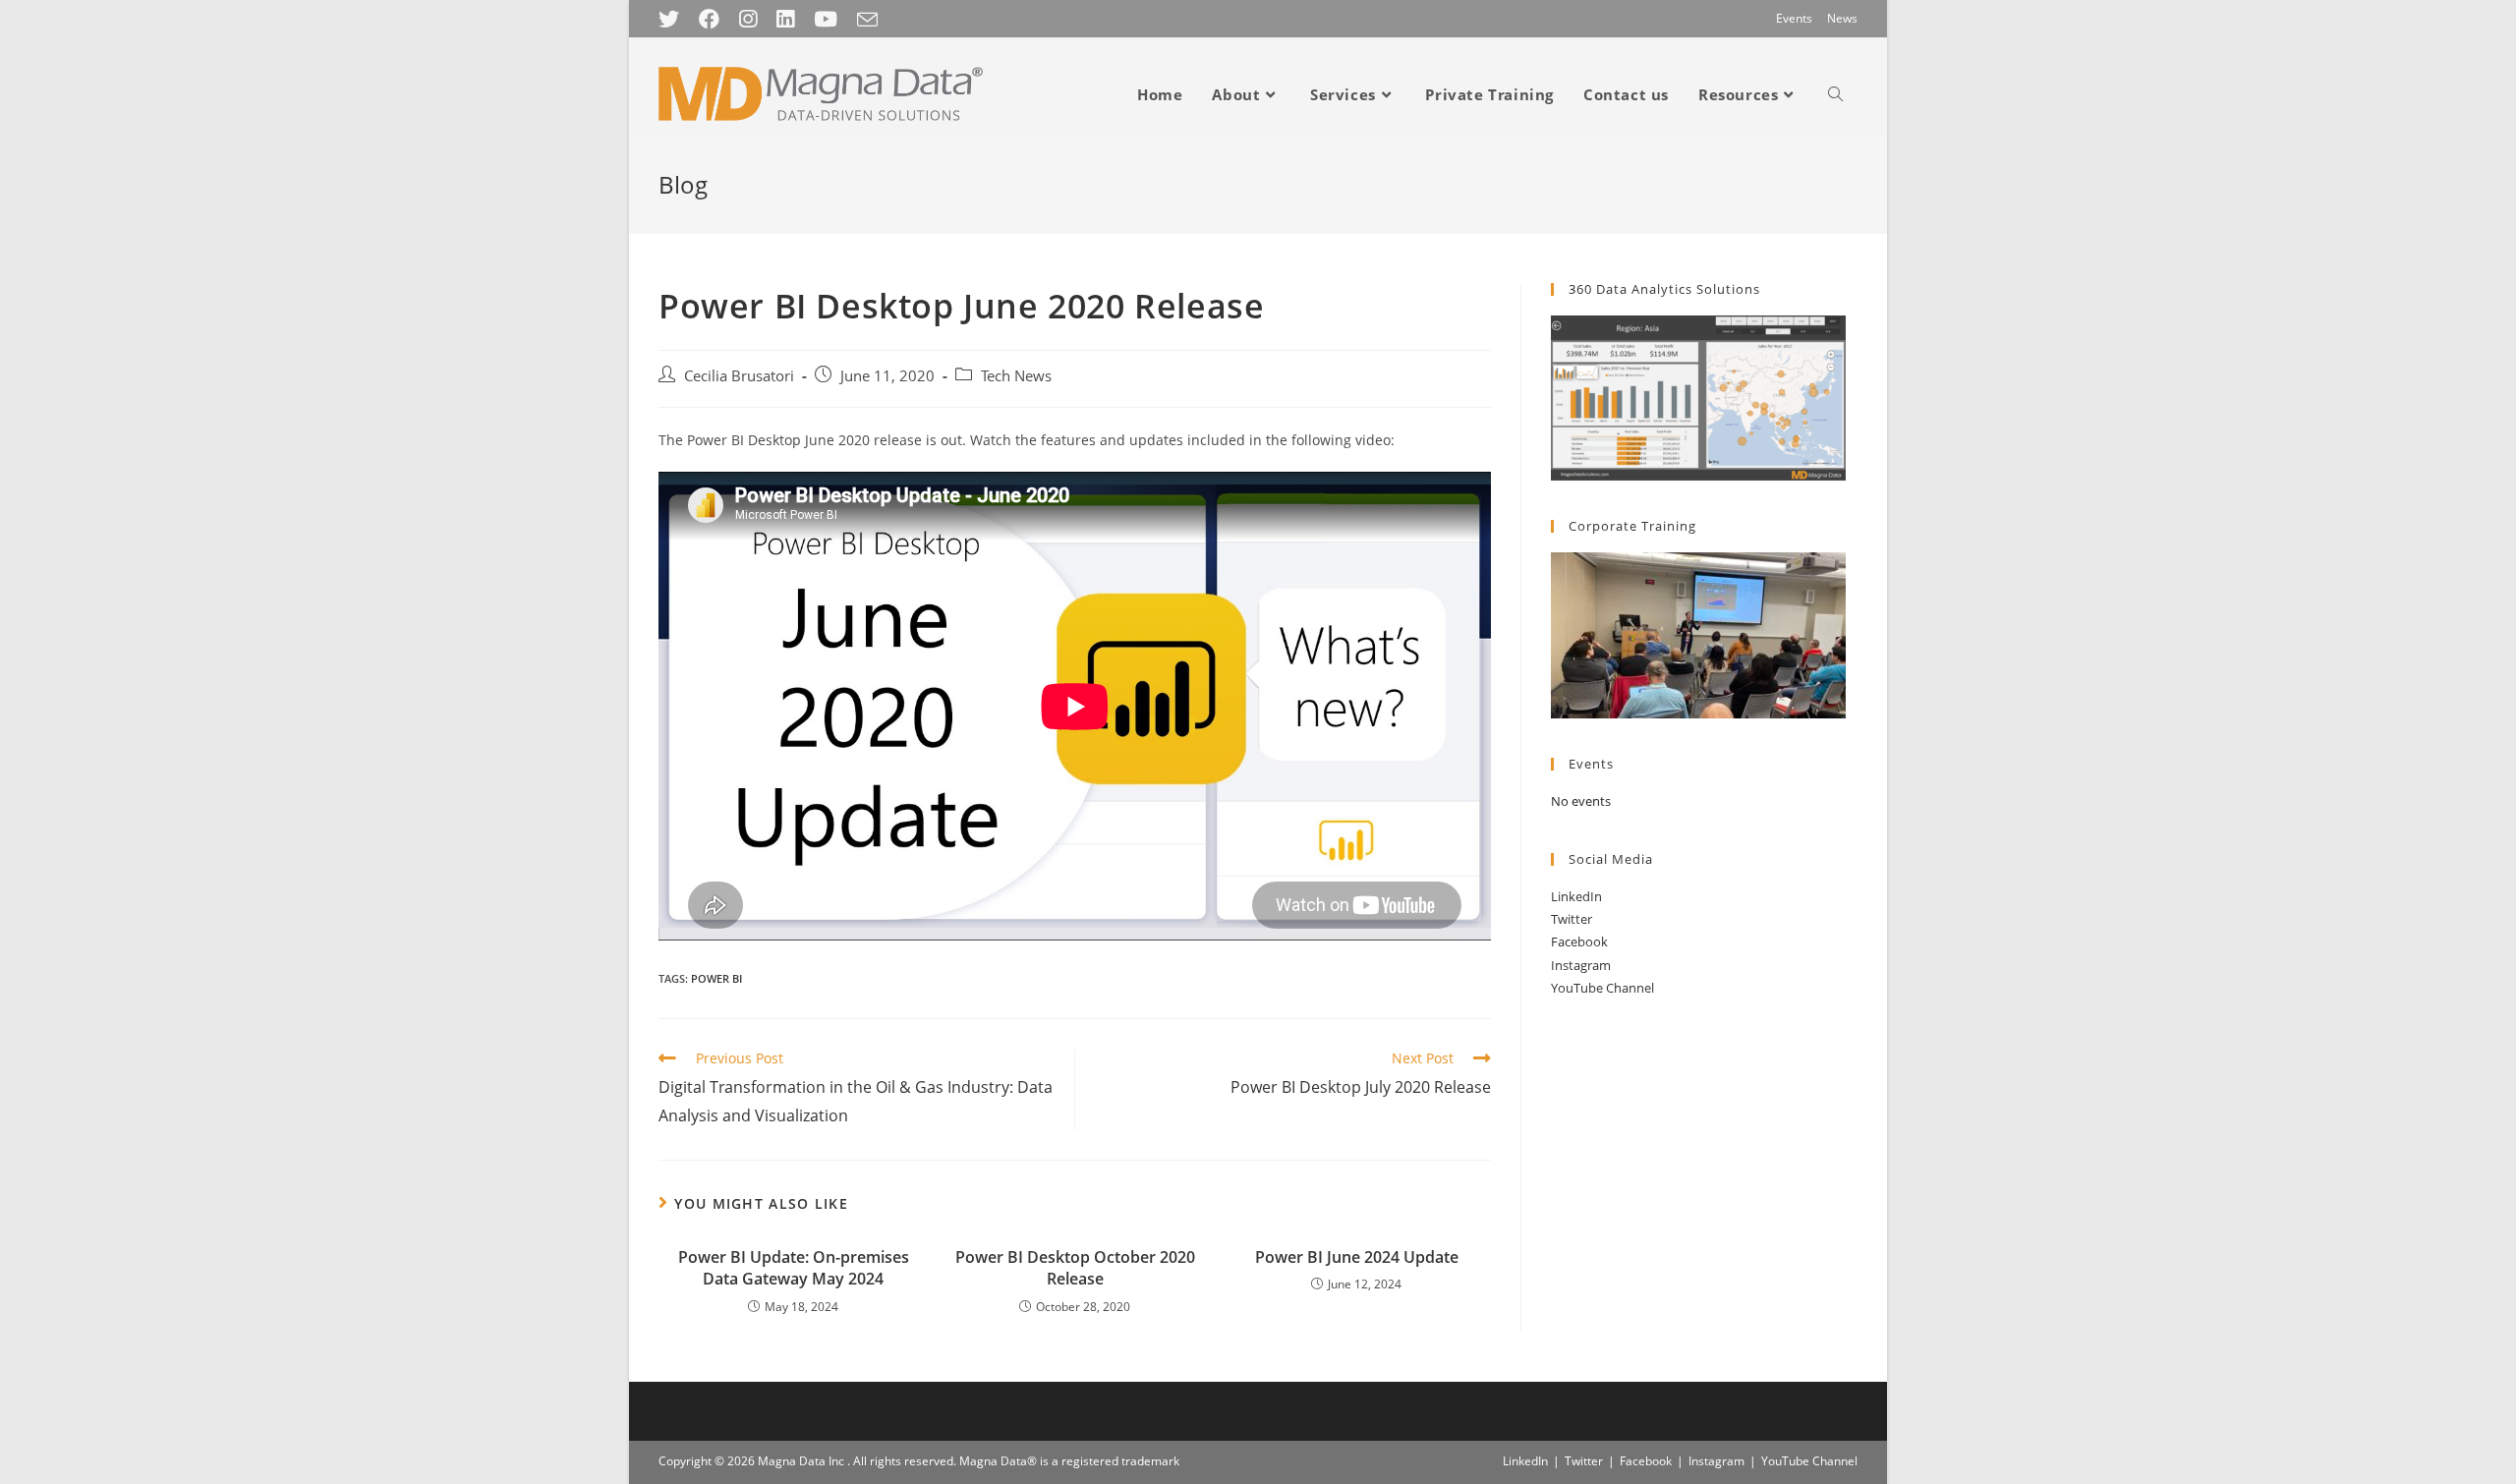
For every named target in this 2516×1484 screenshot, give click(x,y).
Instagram (1581, 965)
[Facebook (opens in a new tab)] (709, 19)
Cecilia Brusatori (739, 376)
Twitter (1572, 919)
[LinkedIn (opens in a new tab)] (785, 19)
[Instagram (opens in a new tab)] (748, 19)
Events (1794, 18)
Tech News (1016, 376)
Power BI (716, 978)
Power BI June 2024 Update (1357, 1257)
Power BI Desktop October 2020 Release (1075, 1268)
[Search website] (1835, 94)
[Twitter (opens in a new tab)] (674, 19)
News (1842, 18)
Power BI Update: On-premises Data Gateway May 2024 (794, 1268)
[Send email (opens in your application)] (867, 20)
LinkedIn (1576, 896)
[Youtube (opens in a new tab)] (826, 19)
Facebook (1579, 942)
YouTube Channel (1602, 988)
